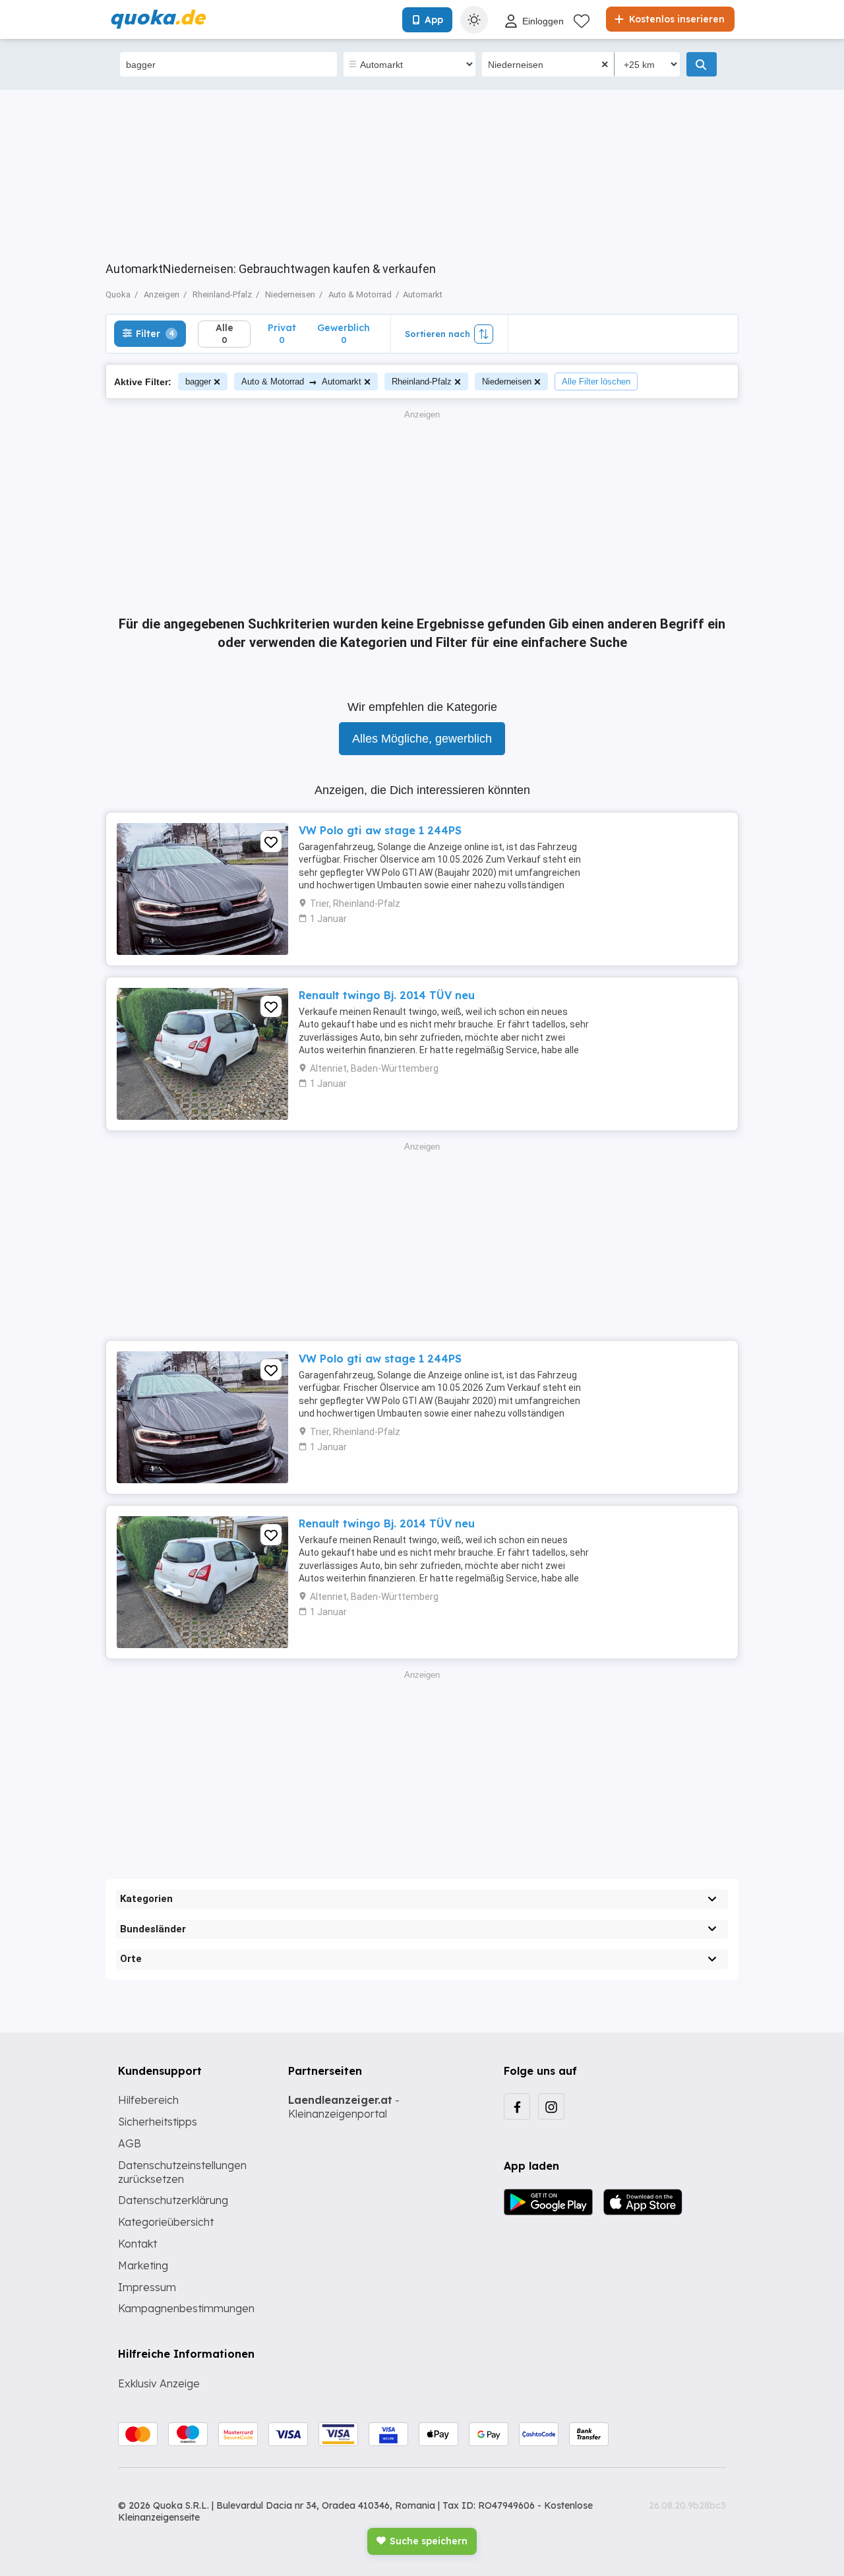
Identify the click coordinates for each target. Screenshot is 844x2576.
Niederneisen (507, 382)
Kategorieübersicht (166, 2222)
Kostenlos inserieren (676, 19)
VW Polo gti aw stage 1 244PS (380, 830)
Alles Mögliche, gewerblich (422, 739)
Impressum (147, 2287)
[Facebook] (517, 2106)
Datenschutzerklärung (173, 2200)
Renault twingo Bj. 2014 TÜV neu (387, 995)
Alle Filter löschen (596, 382)
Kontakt (137, 2244)
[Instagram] (551, 2106)
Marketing (143, 2265)
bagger (198, 382)
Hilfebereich (148, 2100)
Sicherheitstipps (158, 2122)
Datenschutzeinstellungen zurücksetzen (182, 2172)
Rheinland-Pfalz (422, 382)
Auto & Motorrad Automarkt (301, 382)
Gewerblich (344, 333)
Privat (282, 333)
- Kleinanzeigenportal (344, 2107)
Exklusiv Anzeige (159, 2383)
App (434, 20)
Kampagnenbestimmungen (186, 2308)
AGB (130, 2143)
